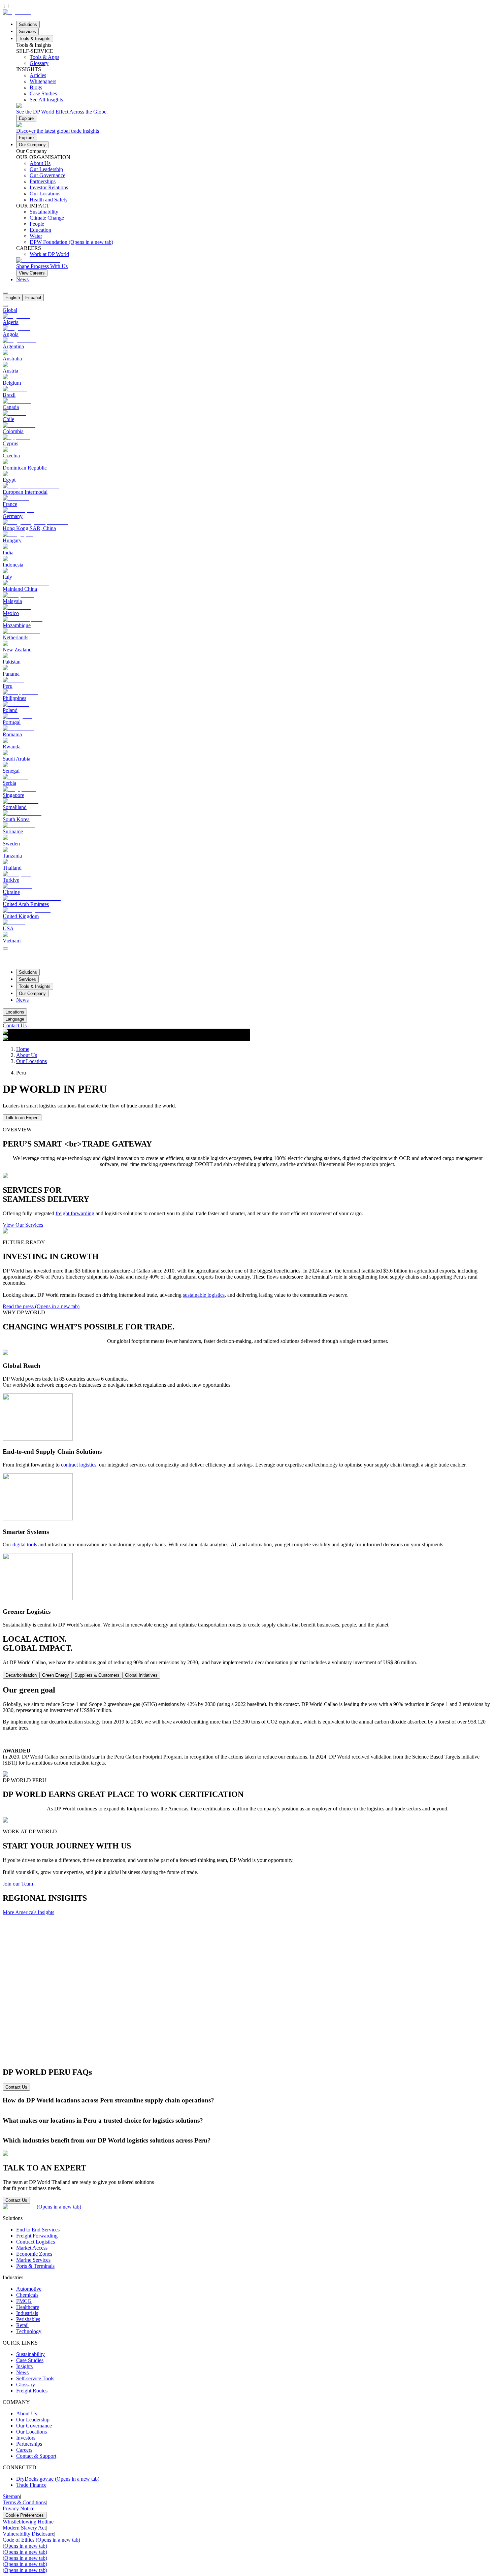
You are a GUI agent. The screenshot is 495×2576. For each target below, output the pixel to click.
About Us (27, 1055)
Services (27, 31)
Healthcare (28, 2307)
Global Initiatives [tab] (141, 1675)
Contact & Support (36, 2456)
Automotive (29, 2289)
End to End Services (38, 2230)
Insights (24, 2366)
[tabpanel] (247, 1731)
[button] (247, 2100)
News (22, 279)
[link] (254, 112)
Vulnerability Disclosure (28, 2534)
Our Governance (34, 2426)
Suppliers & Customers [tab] (97, 1675)
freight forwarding (75, 1213)
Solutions (28, 24)
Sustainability (30, 2354)
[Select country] (5, 306)
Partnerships (29, 2444)
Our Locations (31, 1061)
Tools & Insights (35, 39)
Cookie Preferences (25, 2515)
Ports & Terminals (35, 2266)
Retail (22, 2325)
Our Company (32, 145)
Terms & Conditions (24, 2502)
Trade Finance (31, 2485)
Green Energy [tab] (56, 1675)
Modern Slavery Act (24, 2528)
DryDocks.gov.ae (58, 2479)
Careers (24, 2450)
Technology (29, 2331)
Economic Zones (34, 2254)
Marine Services (33, 2260)
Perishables (28, 2319)
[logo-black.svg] (17, 12)
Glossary (26, 2385)
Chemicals (27, 2295)
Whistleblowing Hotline (28, 2522)
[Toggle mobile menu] (5, 947)
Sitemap (11, 2496)
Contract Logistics (36, 2242)
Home (23, 1049)
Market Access (32, 2248)
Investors (26, 2438)
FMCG (24, 2301)
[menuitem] (13, 298)
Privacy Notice (19, 2508)
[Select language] (5, 293)
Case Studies (30, 2360)
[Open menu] (5, 948)
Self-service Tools (35, 2378)
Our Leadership (33, 2420)
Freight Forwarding (37, 2236)
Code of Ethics (41, 2540)
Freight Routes (32, 2391)
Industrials (27, 2313)
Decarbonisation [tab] (21, 1675)
